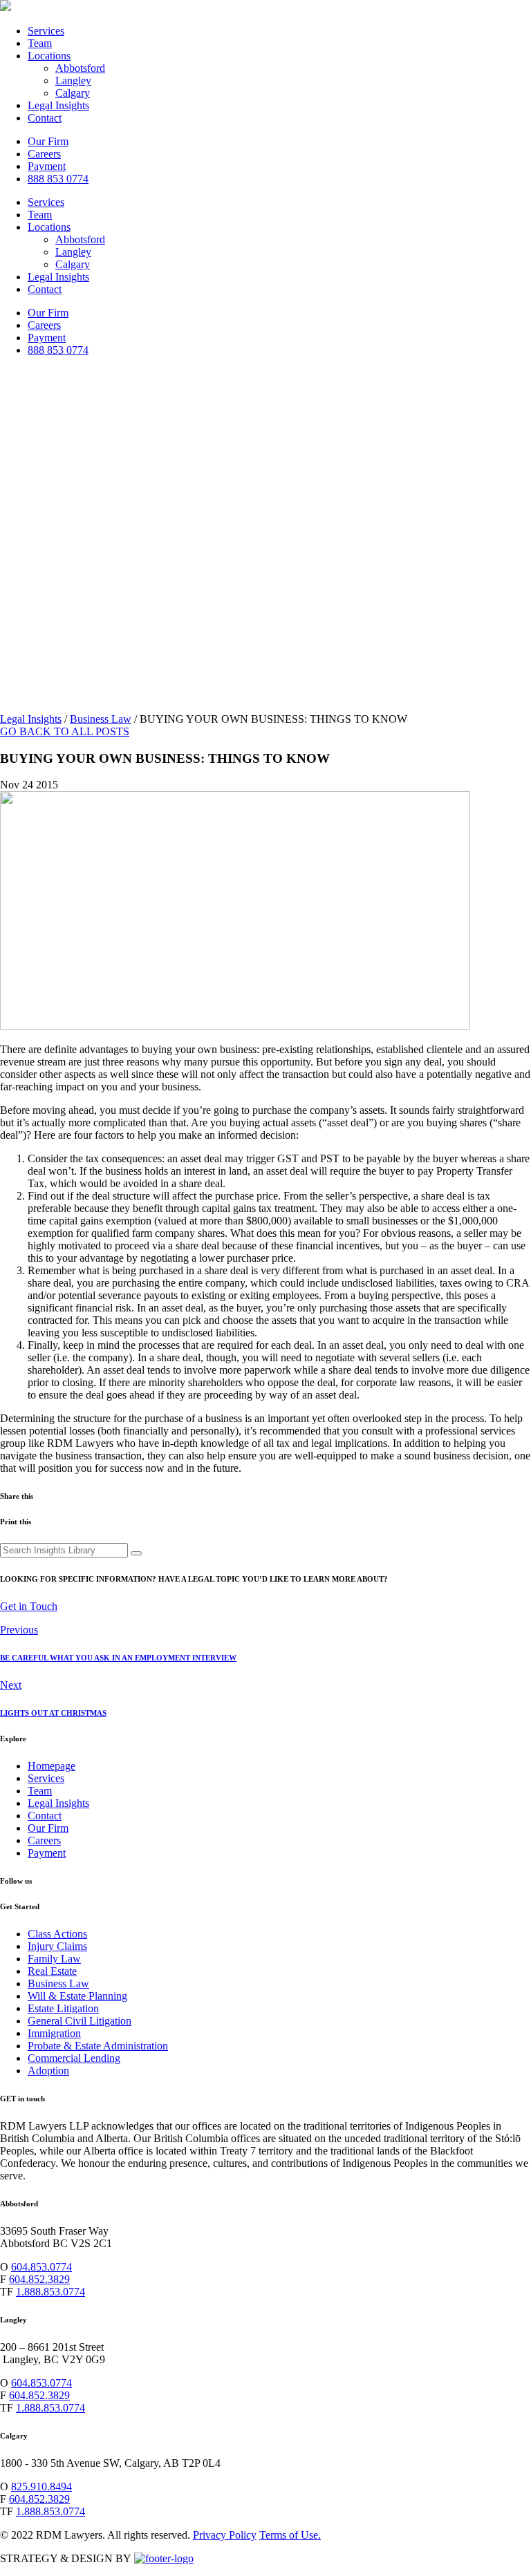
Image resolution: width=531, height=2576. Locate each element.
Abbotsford (80, 68)
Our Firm (48, 141)
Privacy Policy (225, 2535)
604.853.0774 (41, 2267)
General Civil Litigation (80, 2021)
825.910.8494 (41, 2487)
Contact (45, 118)
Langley (73, 80)
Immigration (54, 2033)
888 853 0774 (58, 179)
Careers (44, 154)
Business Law (101, 719)
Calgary (73, 93)
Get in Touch (29, 1606)
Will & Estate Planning (77, 1996)
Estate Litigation (63, 2008)
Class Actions (57, 1934)
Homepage (52, 1766)
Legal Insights (58, 105)
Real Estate (52, 1971)
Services (46, 31)
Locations (49, 56)
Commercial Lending (74, 2058)
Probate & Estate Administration (98, 2046)
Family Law (54, 1959)
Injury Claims (57, 1946)
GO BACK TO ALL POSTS (65, 731)
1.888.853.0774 (50, 2292)
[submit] (136, 1553)
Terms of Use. (290, 2535)
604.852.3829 (39, 2279)
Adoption (48, 2071)
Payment (47, 166)
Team (40, 43)
